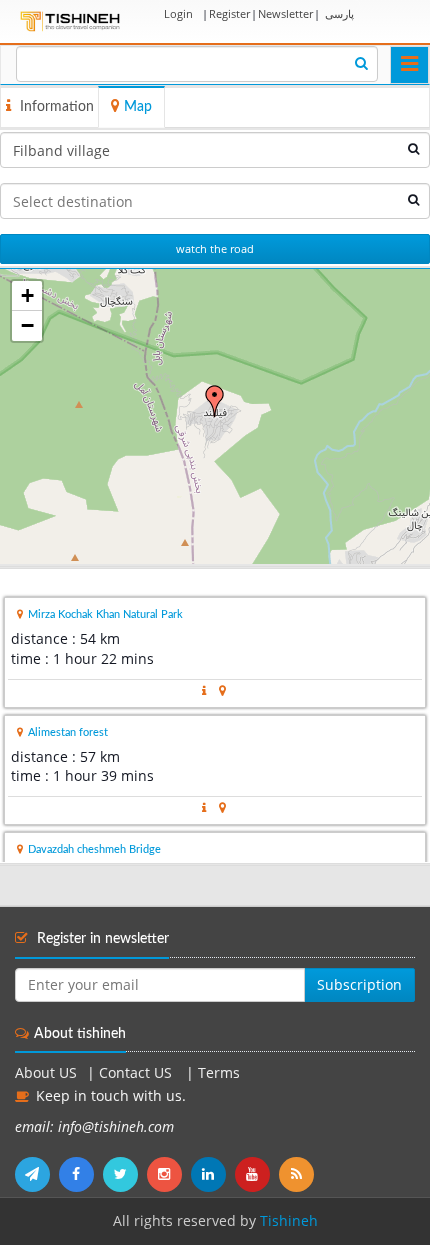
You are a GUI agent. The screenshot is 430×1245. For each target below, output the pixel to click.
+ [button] (27, 295)
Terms (219, 1073)
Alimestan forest (68, 732)
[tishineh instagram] (169, 1174)
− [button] (27, 325)
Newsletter (285, 13)
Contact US (137, 1073)
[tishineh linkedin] (213, 1174)
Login (178, 13)
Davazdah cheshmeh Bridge (94, 849)
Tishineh (289, 1221)
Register (229, 13)
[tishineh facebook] (81, 1174)
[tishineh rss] (299, 1174)
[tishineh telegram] (37, 1174)
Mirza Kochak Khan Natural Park (105, 614)
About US (46, 1073)
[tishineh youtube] (257, 1174)
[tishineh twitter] (125, 1174)
